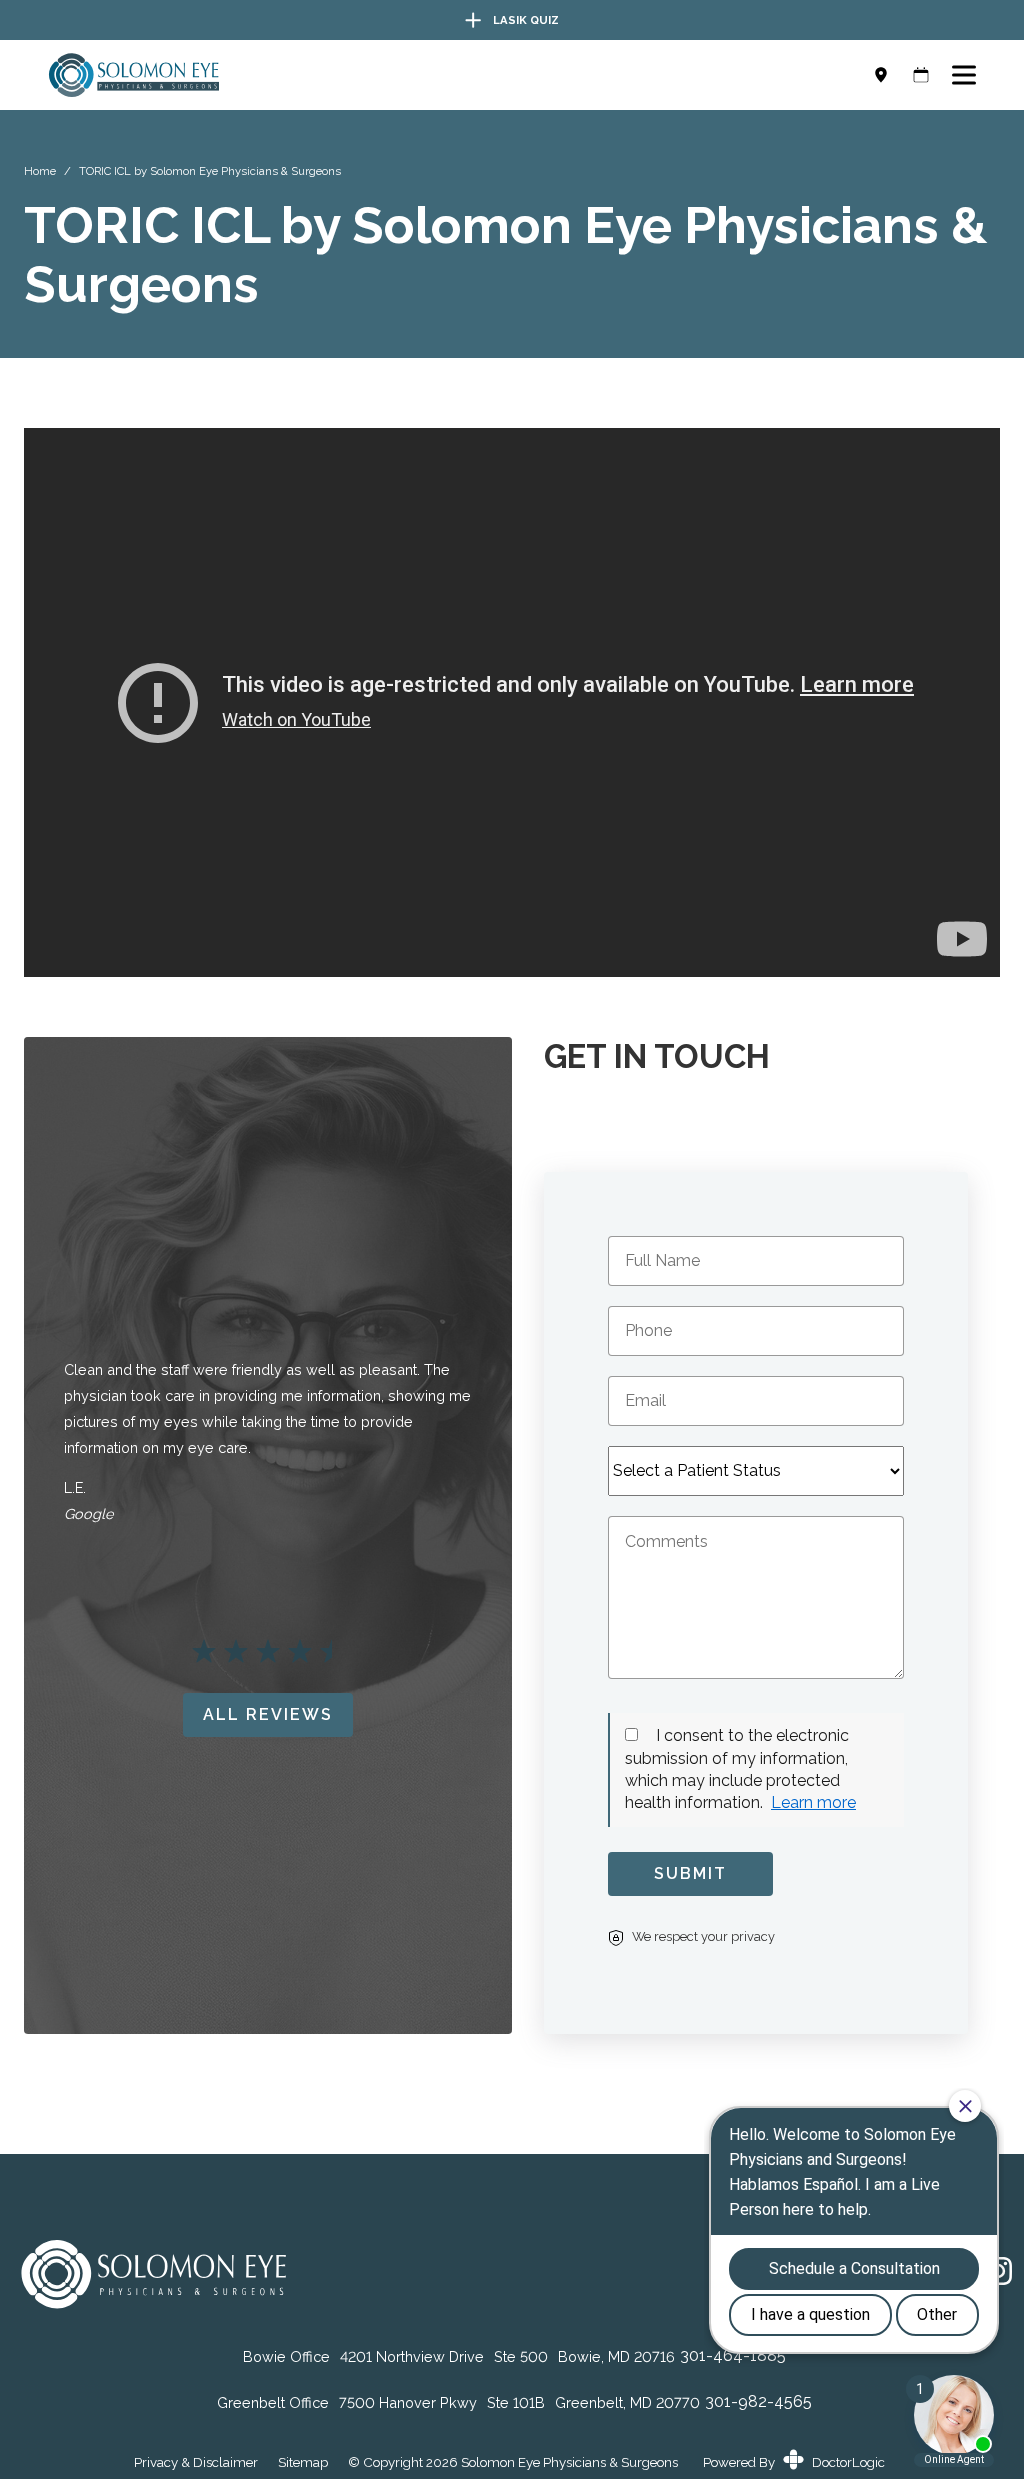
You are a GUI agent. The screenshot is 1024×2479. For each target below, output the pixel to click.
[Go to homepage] (442, 75)
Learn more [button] (813, 1802)
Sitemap (303, 2462)
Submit (690, 1873)
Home (40, 171)
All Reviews (268, 1714)
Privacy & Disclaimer (196, 2462)
